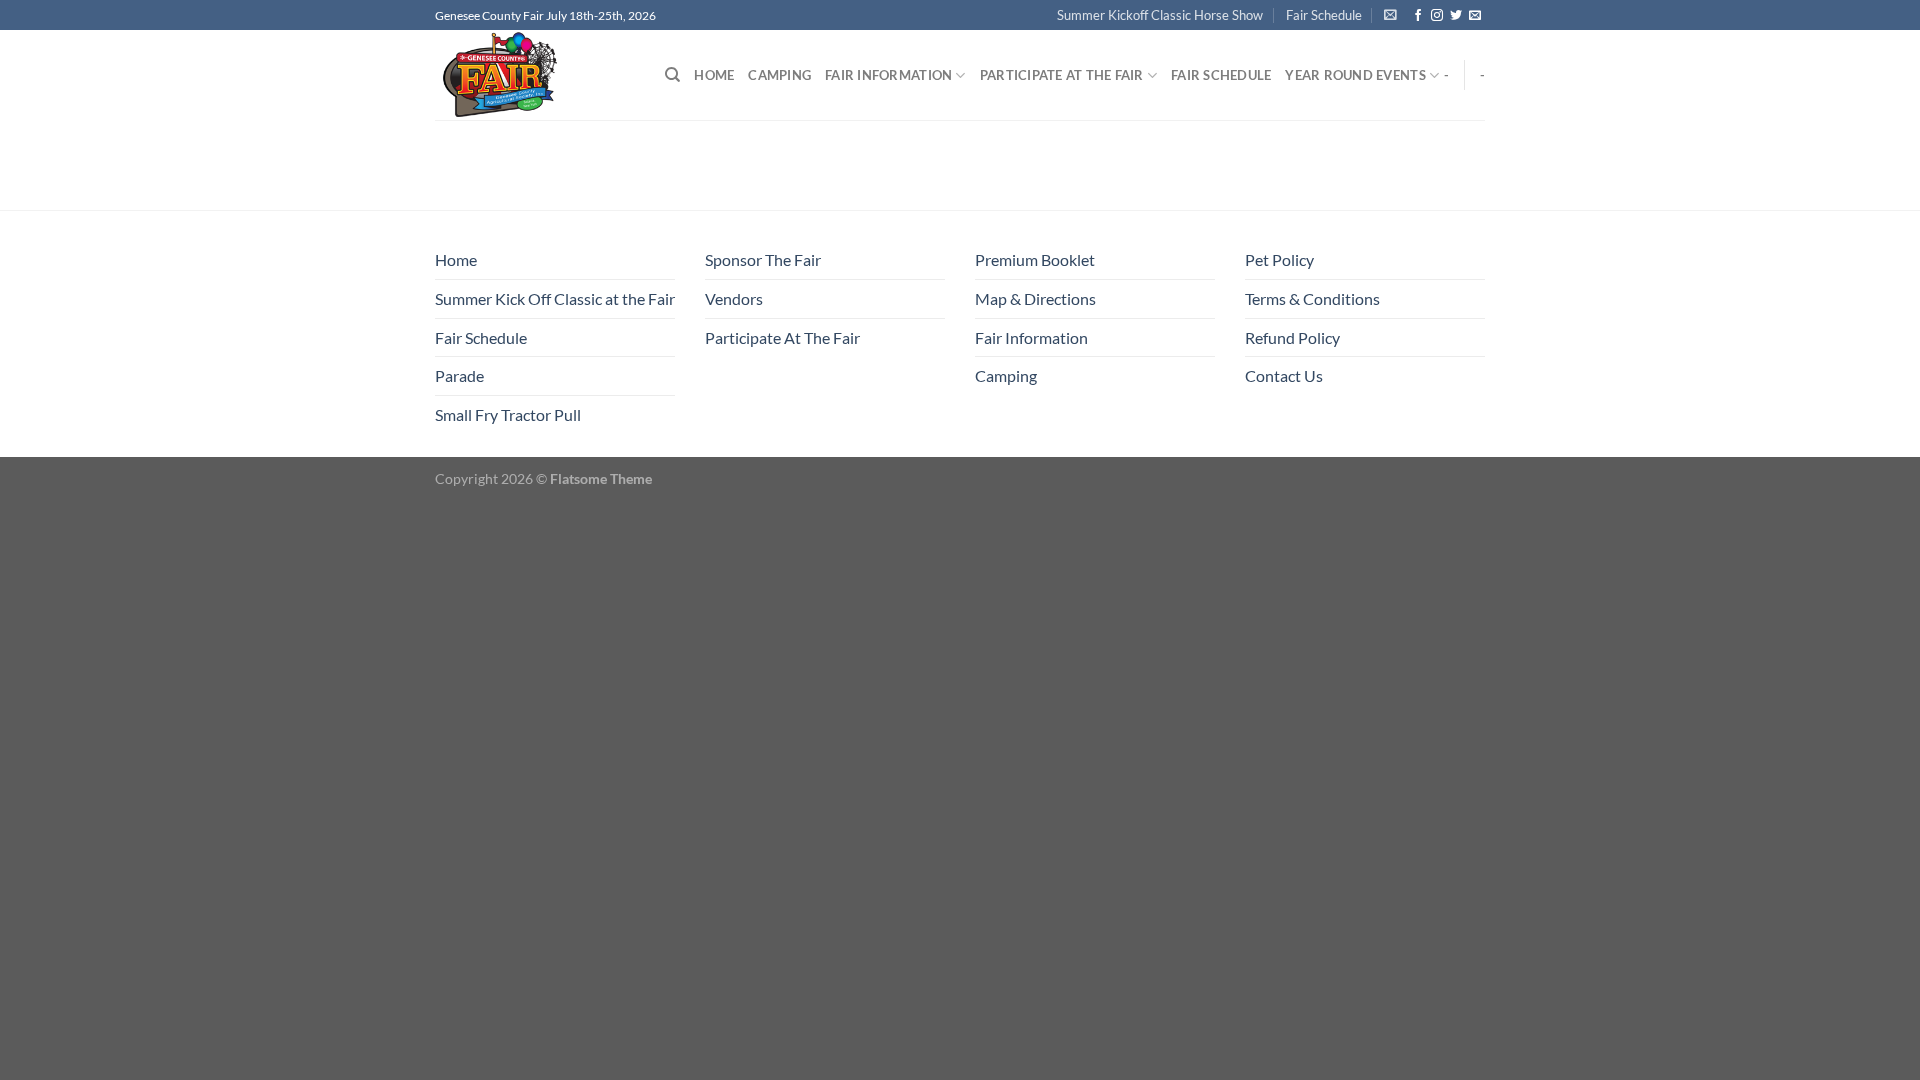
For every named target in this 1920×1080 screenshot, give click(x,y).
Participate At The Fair (1062, 75)
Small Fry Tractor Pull (508, 414)
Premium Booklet (1035, 259)
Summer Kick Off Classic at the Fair (555, 298)
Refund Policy (1292, 337)
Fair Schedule (1324, 15)
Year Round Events (1355, 75)
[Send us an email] (1475, 16)
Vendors (734, 298)
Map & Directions (1035, 298)
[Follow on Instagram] (1437, 16)
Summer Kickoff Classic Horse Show (1160, 15)
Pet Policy (1279, 259)
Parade (459, 375)
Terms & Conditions (1312, 298)
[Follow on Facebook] (1418, 16)
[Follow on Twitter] (1456, 16)
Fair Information (888, 75)
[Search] (672, 75)
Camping (779, 75)
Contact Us (1284, 375)
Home (714, 75)
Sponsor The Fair (763, 259)
